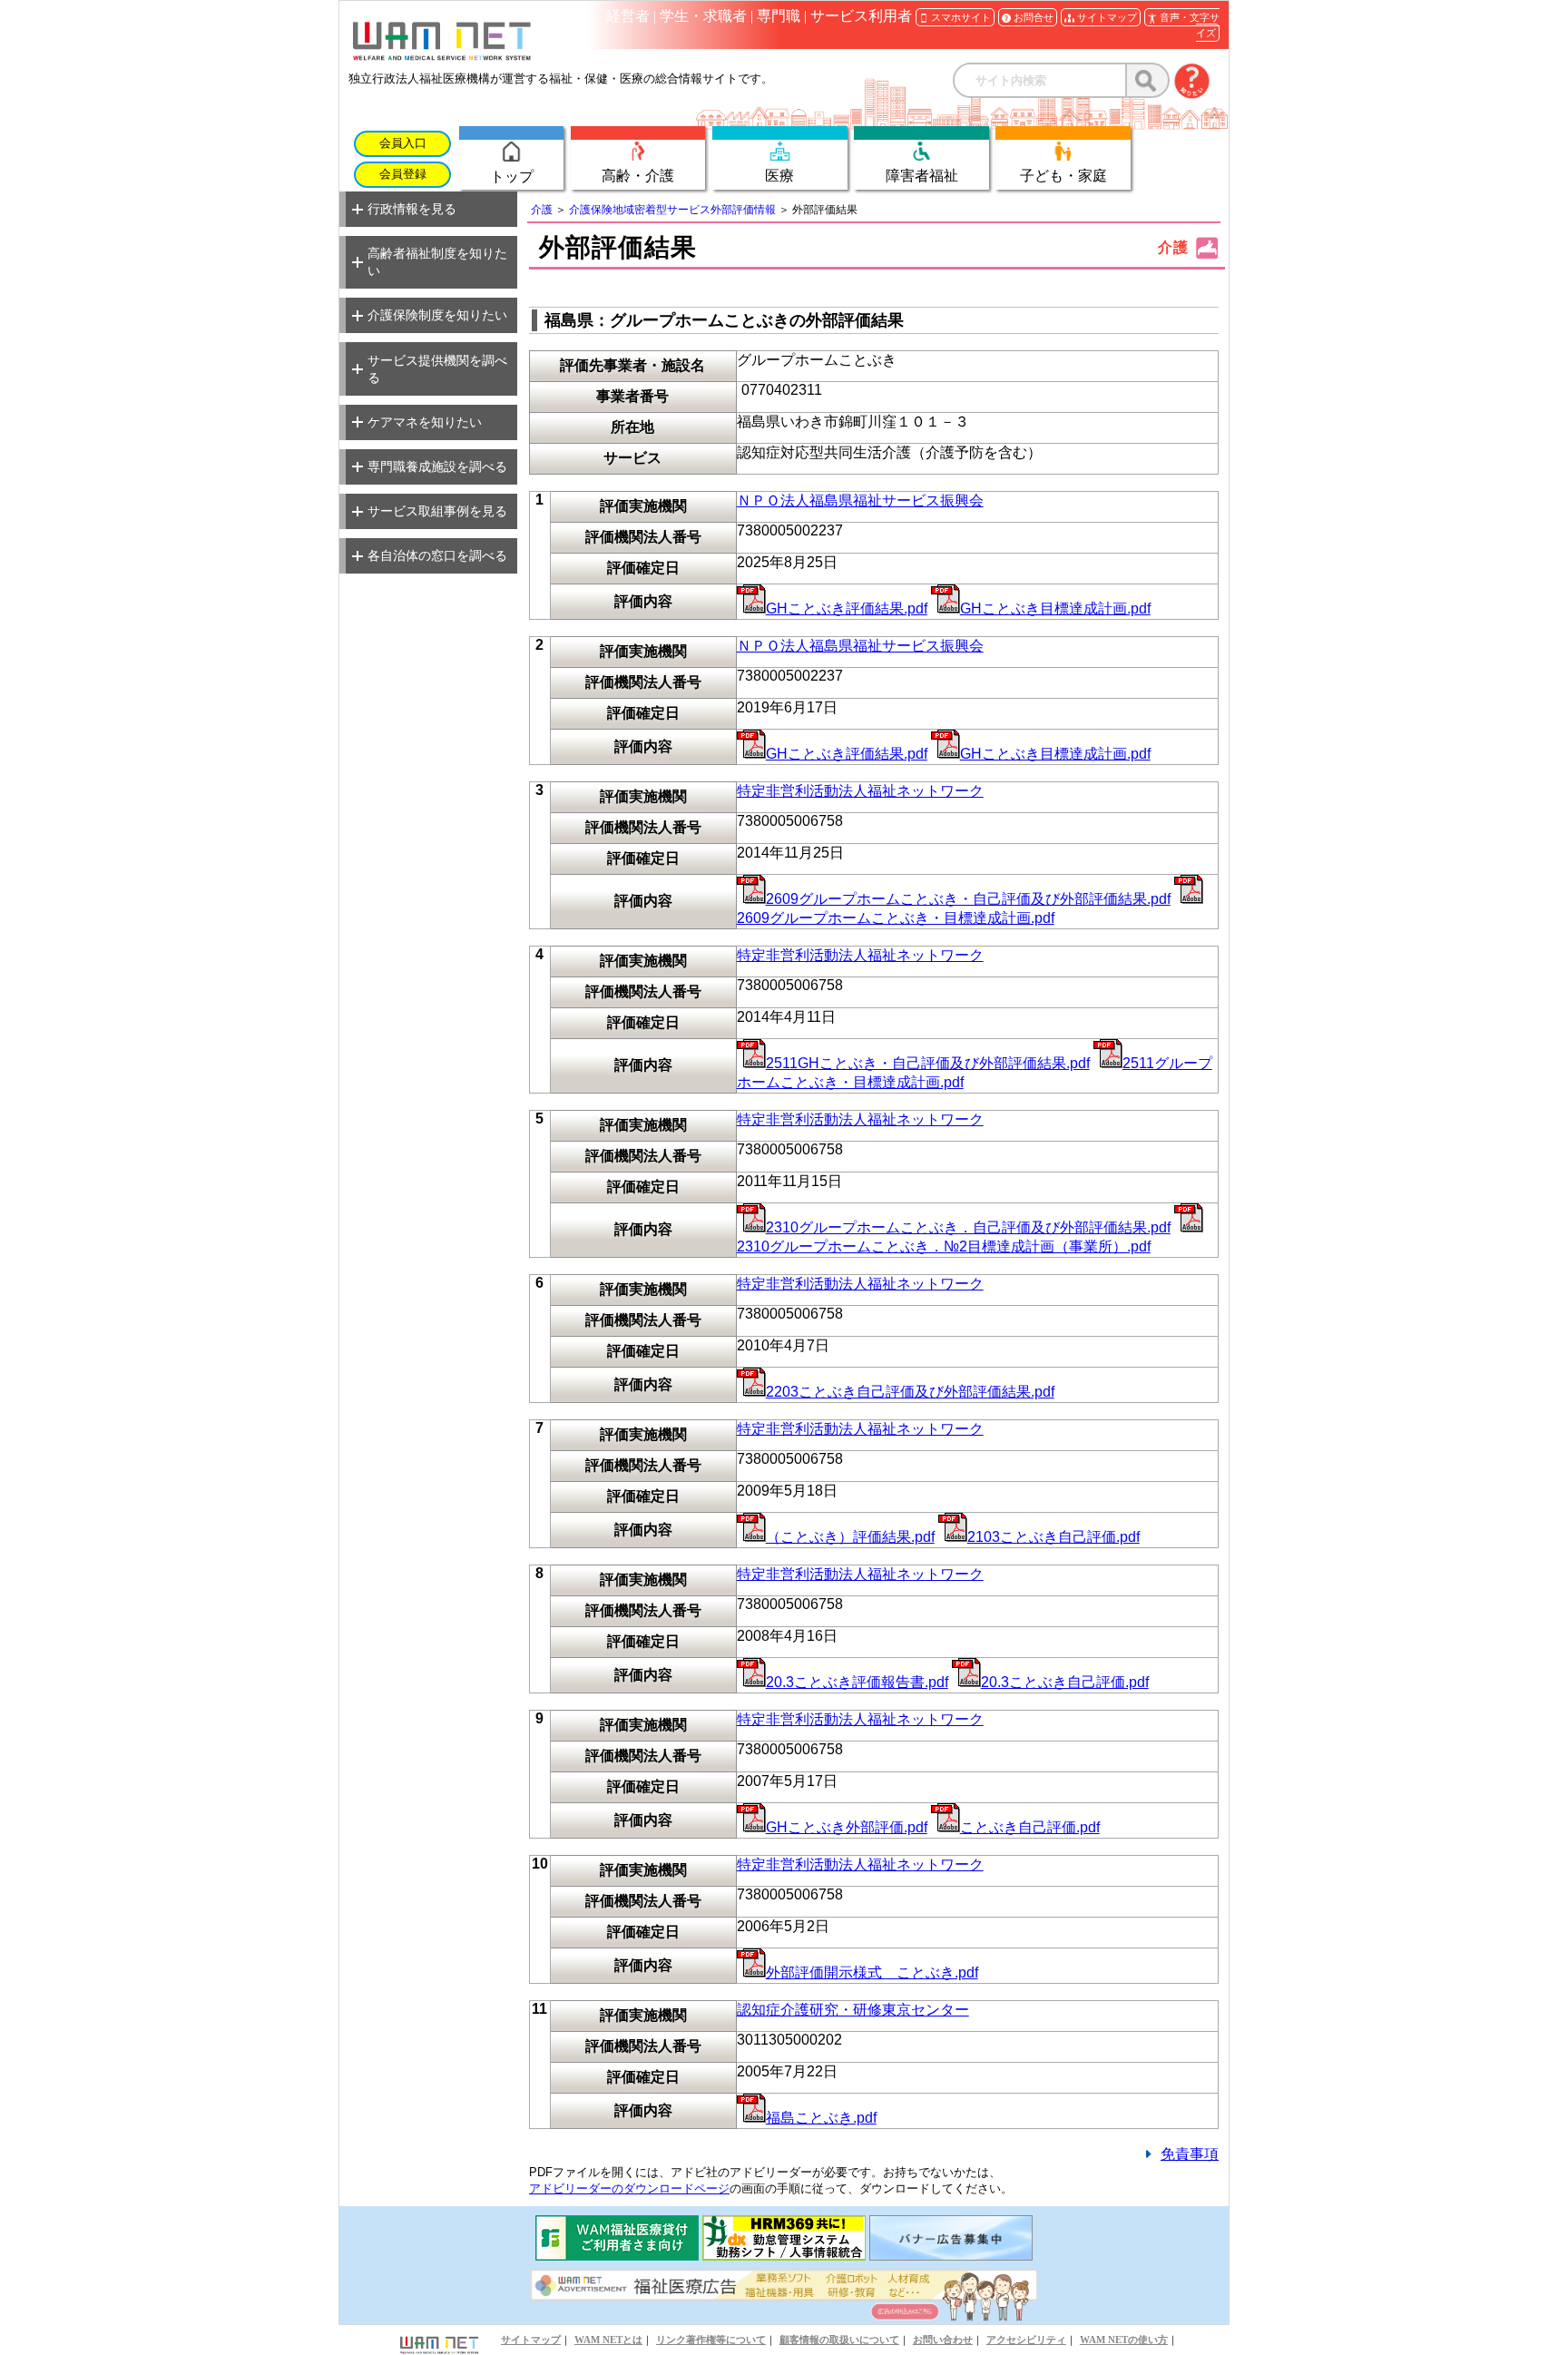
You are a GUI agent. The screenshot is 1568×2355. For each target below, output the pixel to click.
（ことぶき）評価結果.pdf (850, 1537)
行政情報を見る (412, 209)
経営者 (628, 16)
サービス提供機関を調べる (437, 369)
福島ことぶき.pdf (821, 2118)
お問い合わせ (943, 2340)
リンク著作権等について (711, 2340)
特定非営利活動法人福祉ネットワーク (860, 791)
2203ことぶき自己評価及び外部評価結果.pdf (910, 1392)
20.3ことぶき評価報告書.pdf (857, 1682)
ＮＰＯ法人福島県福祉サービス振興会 (860, 500)
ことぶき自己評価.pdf (1030, 1827)
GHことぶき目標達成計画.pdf (1055, 608)
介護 (542, 210)
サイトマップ (531, 2340)
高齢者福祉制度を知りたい (437, 262)
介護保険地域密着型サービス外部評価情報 (672, 210)
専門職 (779, 16)
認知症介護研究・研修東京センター (853, 2010)
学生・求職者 (703, 16)
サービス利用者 (861, 16)
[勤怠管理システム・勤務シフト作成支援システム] (784, 2256)
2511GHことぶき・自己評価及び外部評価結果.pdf (928, 1063)
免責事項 (1190, 2154)
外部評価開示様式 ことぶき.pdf (872, 1972)
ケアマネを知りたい (425, 422)
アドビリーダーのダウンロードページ (629, 2188)
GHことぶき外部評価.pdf (847, 1827)
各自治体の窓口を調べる (437, 555)
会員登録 (403, 174)
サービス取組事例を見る (437, 511)
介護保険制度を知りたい (437, 315)
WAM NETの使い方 (1124, 2340)
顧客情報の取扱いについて (839, 2340)
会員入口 (403, 143)
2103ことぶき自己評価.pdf (1053, 1537)
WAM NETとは (608, 2340)
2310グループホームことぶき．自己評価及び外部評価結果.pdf (968, 1227)
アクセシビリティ (1026, 2340)
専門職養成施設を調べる (437, 466)
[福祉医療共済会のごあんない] (617, 2256)
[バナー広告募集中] (951, 2256)
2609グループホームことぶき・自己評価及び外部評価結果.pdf (968, 899)
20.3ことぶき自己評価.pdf (1065, 1682)
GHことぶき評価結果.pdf (847, 608)
